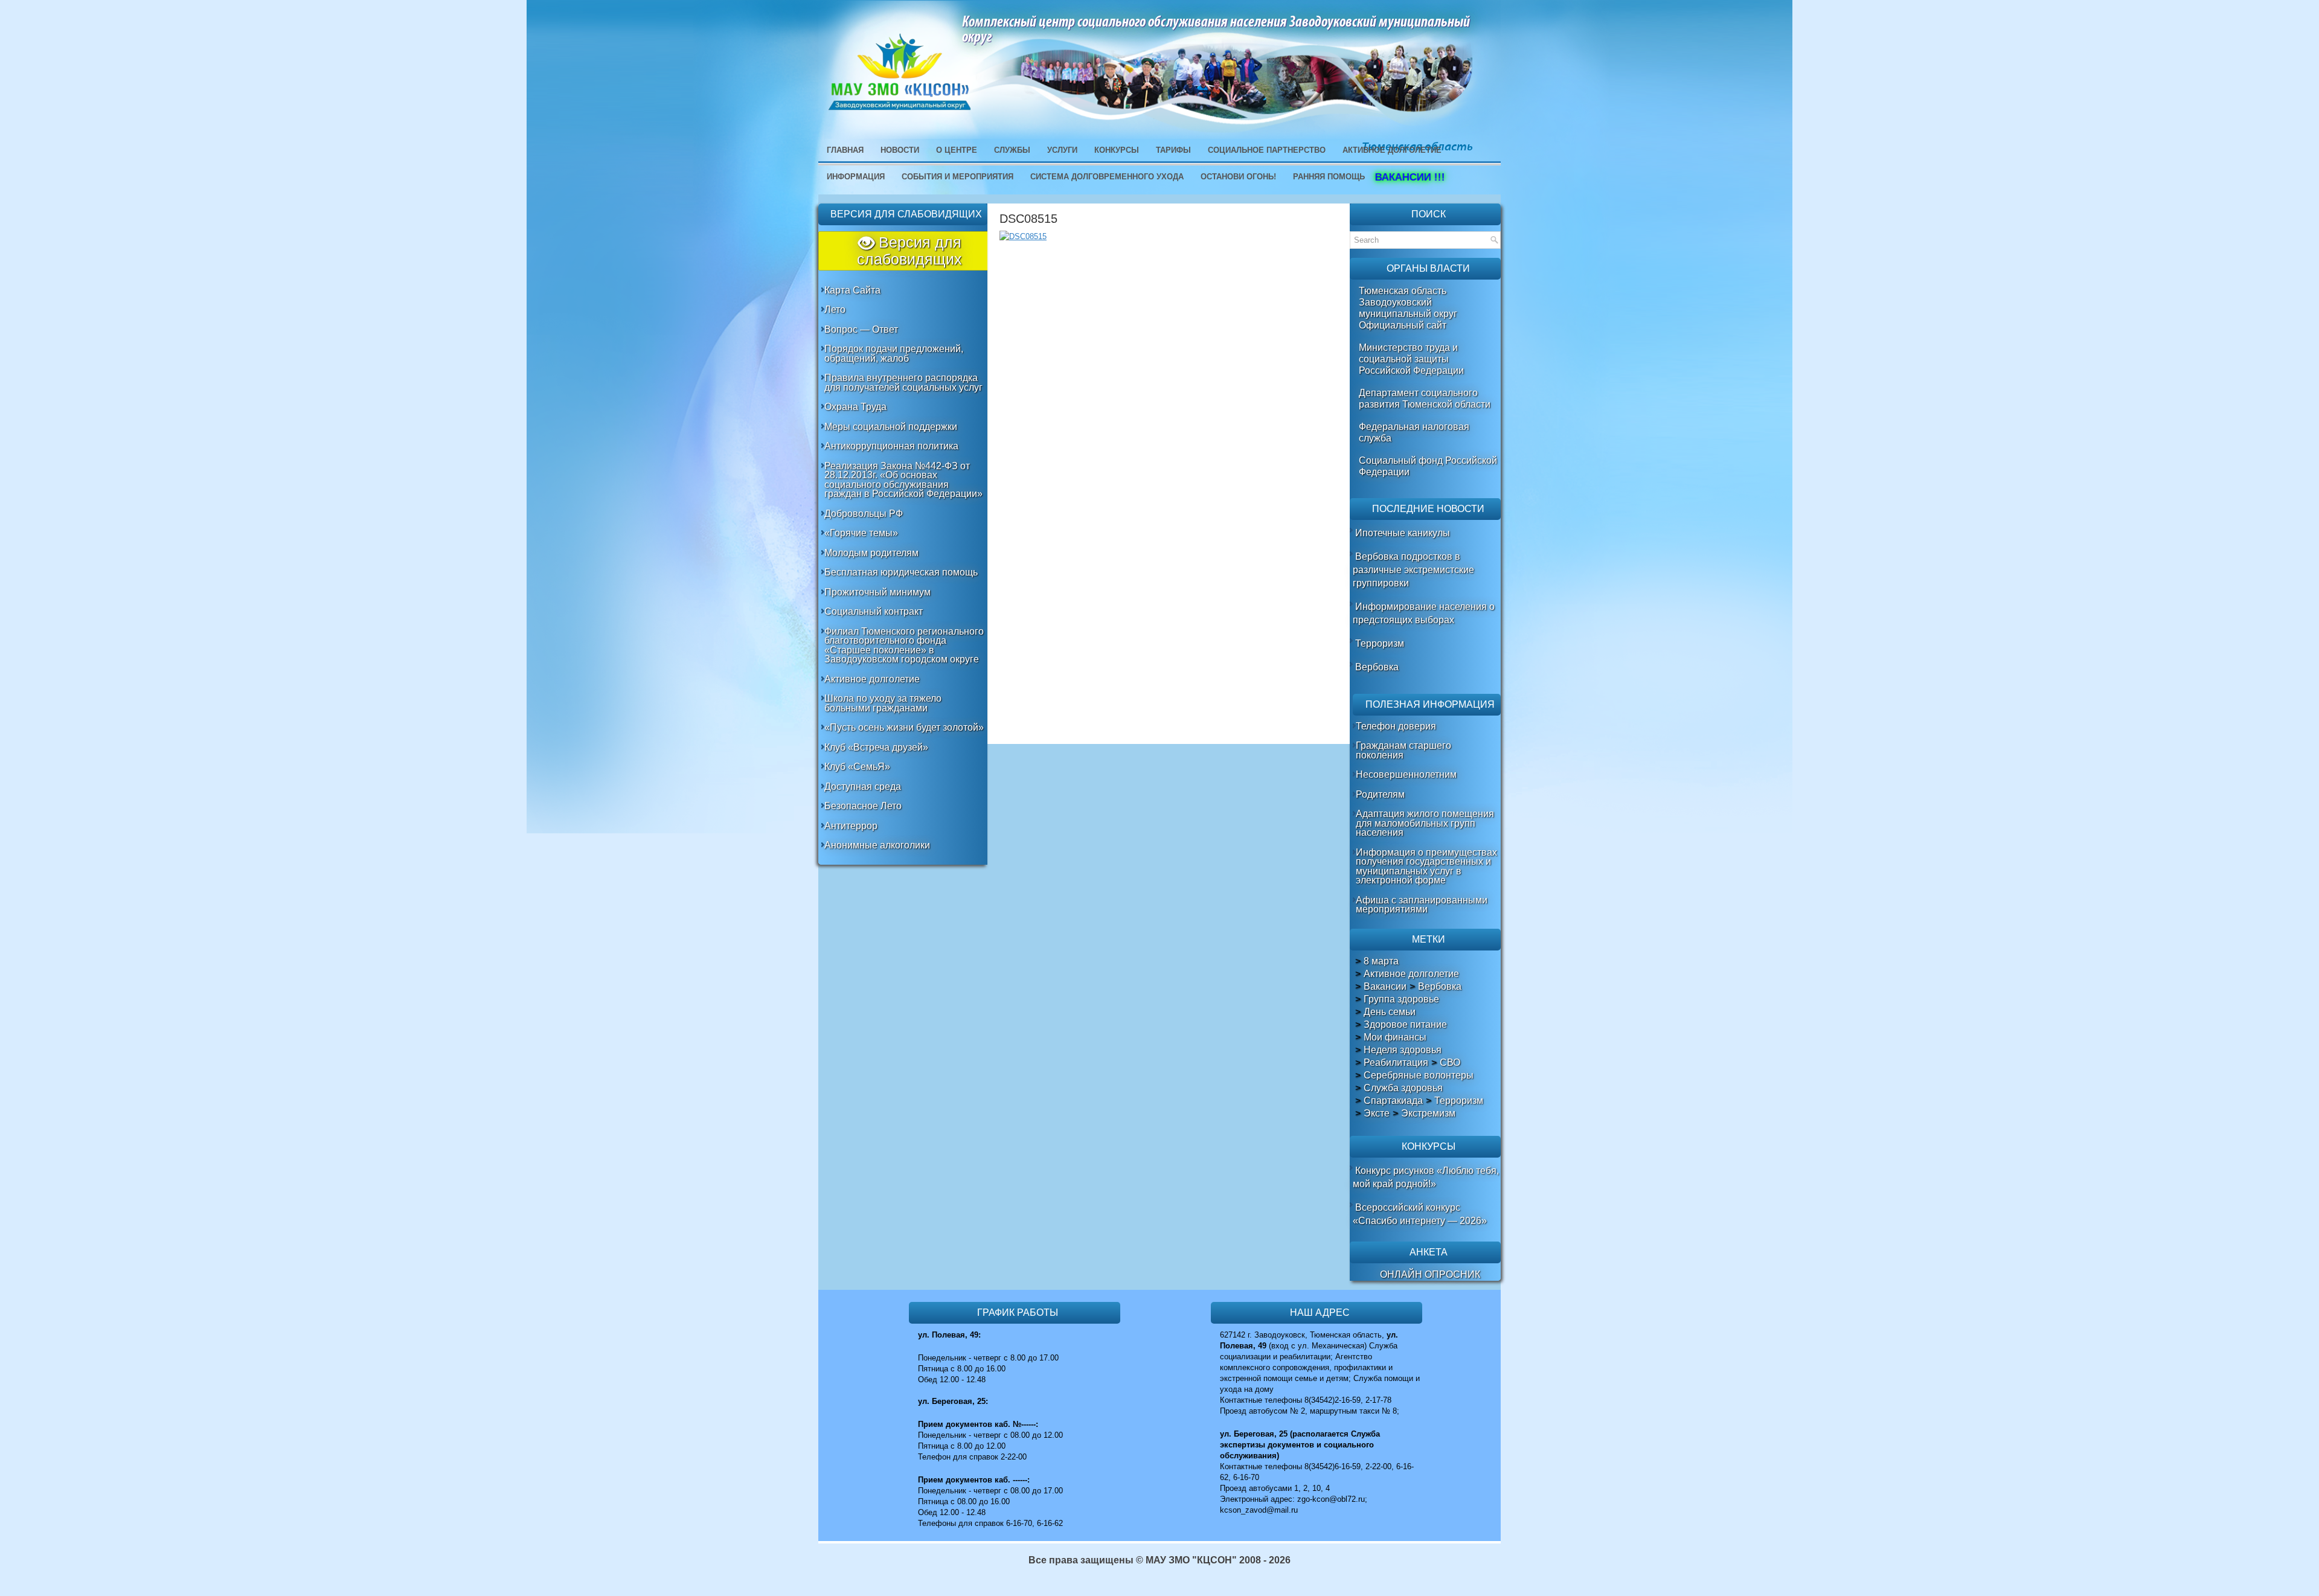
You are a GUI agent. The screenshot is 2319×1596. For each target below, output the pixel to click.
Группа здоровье (1401, 999)
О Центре (957, 150)
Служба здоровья (1403, 1088)
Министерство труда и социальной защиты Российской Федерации (1411, 359)
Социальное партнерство (1267, 150)
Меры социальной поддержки (891, 427)
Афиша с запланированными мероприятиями (1422, 905)
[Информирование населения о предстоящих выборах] (1354, 607)
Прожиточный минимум (877, 592)
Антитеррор (851, 826)
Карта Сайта (852, 290)
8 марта (1381, 961)
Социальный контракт (874, 611)
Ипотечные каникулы (1403, 533)
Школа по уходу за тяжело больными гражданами (883, 703)
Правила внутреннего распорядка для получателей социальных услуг (903, 383)
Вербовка (1377, 667)
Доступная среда (863, 787)
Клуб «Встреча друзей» (876, 747)
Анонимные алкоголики (877, 845)
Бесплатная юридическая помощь (901, 572)
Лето (835, 309)
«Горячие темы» (861, 533)
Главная (845, 150)
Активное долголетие (872, 679)
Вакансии (1385, 987)
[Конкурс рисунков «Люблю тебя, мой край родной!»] (1354, 1171)
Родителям (1380, 794)
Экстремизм (1428, 1114)
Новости (900, 150)
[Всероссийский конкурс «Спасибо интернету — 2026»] (1354, 1207)
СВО (1450, 1063)
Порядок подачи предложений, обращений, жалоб (894, 354)
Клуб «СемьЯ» (857, 767)
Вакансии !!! (1408, 177)
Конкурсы (1117, 150)
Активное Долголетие (1392, 150)
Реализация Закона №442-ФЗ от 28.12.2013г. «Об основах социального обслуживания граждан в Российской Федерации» (903, 480)
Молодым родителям (871, 553)
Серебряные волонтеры (1419, 1075)
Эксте (1377, 1114)
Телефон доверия (1396, 726)
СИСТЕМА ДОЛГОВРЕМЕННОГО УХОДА (1107, 177)
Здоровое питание (1405, 1025)
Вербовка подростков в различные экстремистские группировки (1413, 570)
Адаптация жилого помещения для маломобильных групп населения (1425, 823)
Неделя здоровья (1403, 1050)
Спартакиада (1393, 1101)
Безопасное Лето (863, 806)
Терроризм (1380, 643)
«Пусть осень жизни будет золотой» (904, 727)
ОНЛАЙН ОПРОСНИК (1430, 1274)
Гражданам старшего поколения (1403, 750)
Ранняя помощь (1329, 177)
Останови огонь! (1238, 177)
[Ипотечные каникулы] (1354, 533)
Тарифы (1173, 150)
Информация (856, 177)
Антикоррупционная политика (891, 446)
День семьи (1390, 1012)
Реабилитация (1396, 1063)
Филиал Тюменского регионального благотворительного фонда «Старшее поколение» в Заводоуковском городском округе (904, 646)
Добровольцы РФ (864, 514)
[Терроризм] (1354, 643)
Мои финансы (1395, 1037)
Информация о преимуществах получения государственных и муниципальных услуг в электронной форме (1426, 867)
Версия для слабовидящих (909, 251)
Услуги (1062, 150)
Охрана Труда (855, 407)
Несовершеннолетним (1406, 774)
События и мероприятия (957, 177)
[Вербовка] (1354, 667)
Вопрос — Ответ (861, 329)
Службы (1012, 150)
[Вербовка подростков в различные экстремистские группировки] (1354, 556)
